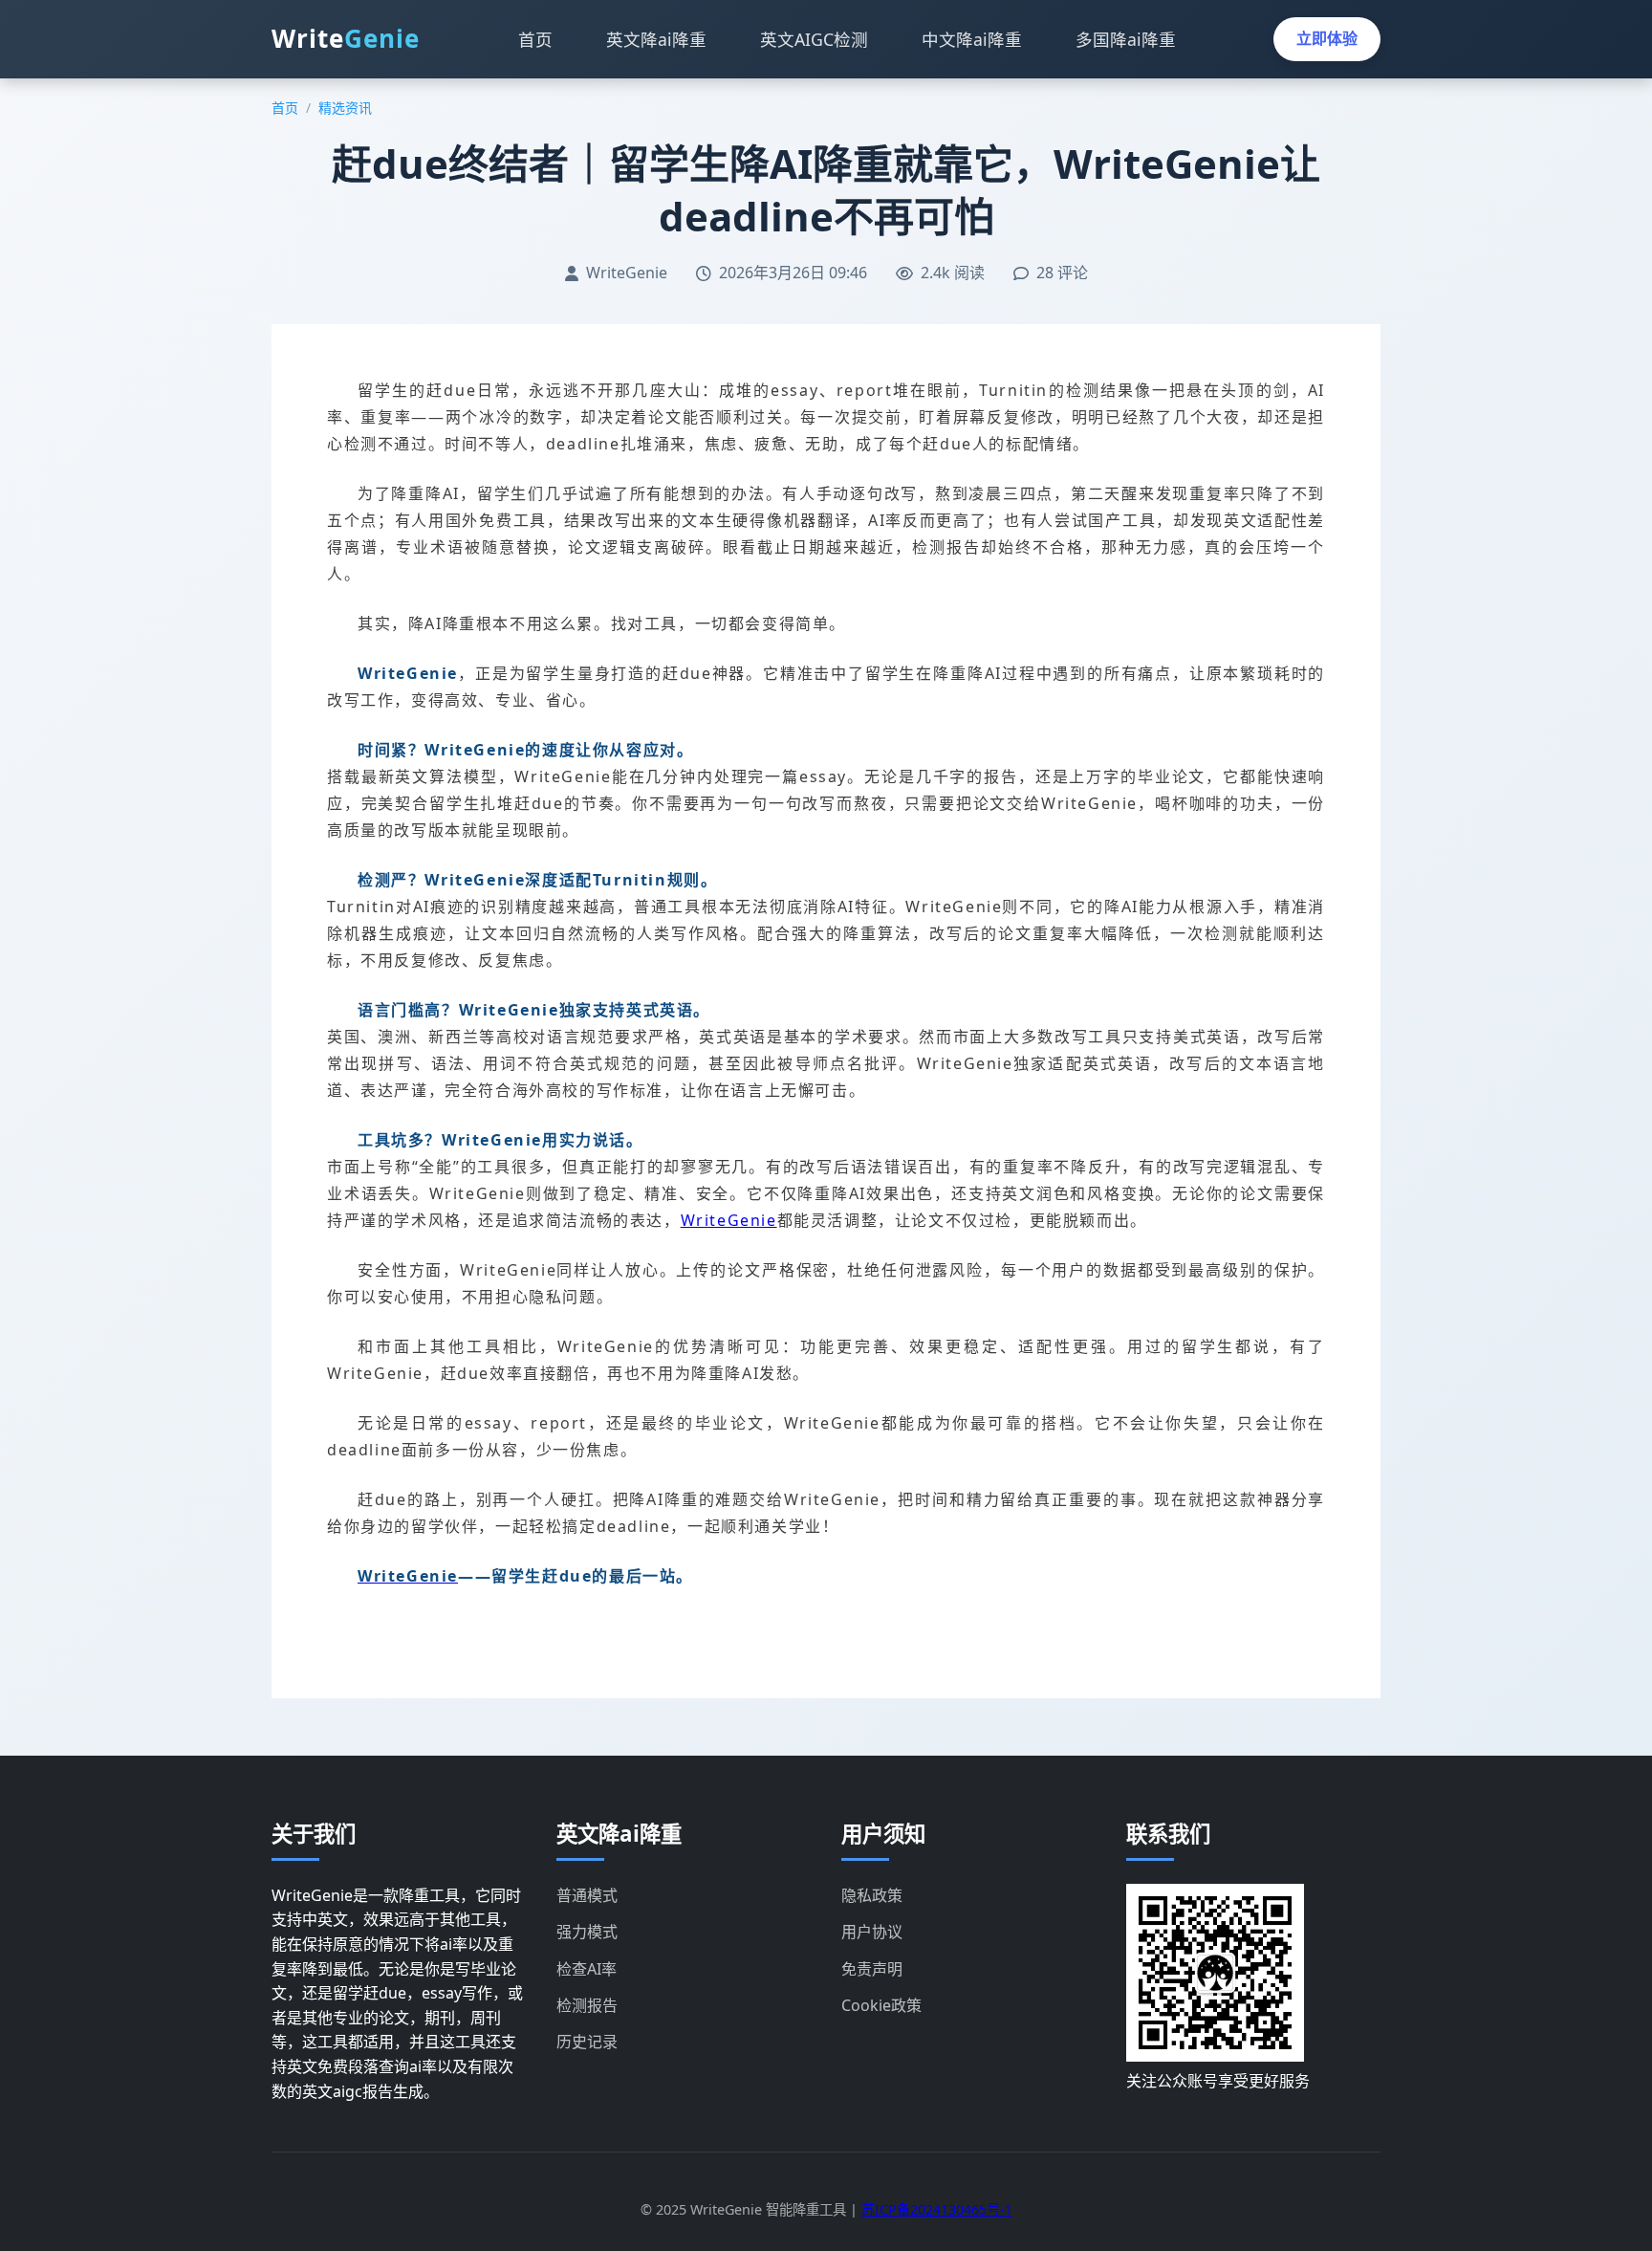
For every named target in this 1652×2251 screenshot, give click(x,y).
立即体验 (1327, 38)
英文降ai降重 (656, 39)
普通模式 (587, 1895)
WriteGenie (729, 1220)
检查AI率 (587, 1969)
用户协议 (872, 1932)
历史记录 (587, 2042)
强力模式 (587, 1932)
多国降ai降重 (1126, 39)
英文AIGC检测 (814, 39)
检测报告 (587, 2005)
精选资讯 (345, 108)
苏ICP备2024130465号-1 (937, 2209)
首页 (535, 39)
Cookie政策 (881, 2005)
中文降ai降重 (972, 39)
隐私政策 (872, 1895)
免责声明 (872, 1969)
